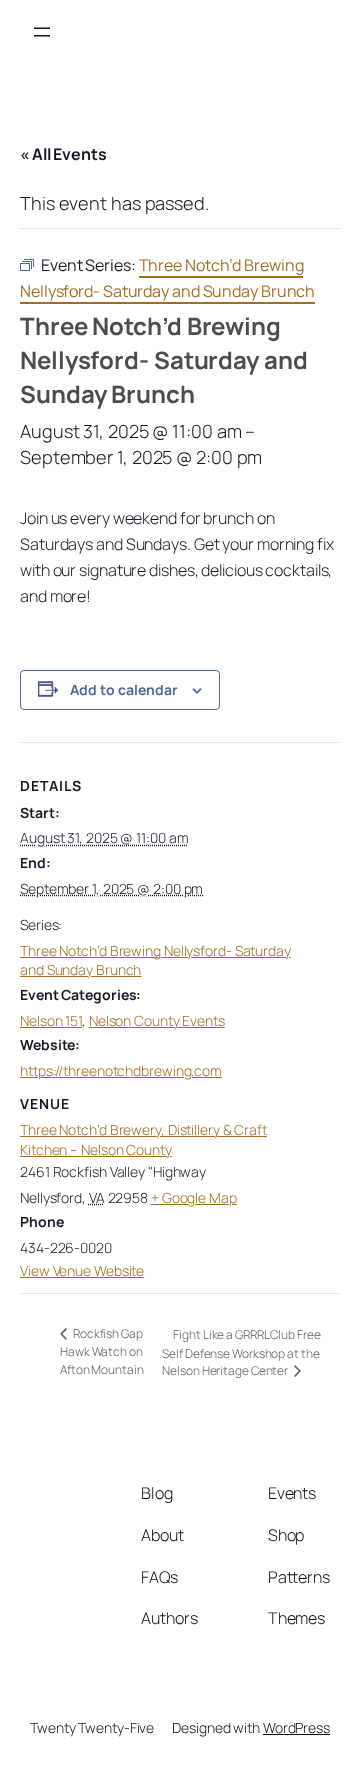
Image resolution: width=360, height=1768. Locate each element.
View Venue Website (82, 1270)
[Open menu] (42, 32)
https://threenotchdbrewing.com (121, 1070)
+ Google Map (194, 1197)
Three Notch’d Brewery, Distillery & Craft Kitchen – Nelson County (143, 1139)
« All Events (63, 154)
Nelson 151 (51, 1020)
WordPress (296, 1727)
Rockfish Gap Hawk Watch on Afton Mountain (102, 1351)
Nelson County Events (157, 1020)
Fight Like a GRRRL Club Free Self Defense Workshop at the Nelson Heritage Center (241, 1352)
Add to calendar (124, 689)
